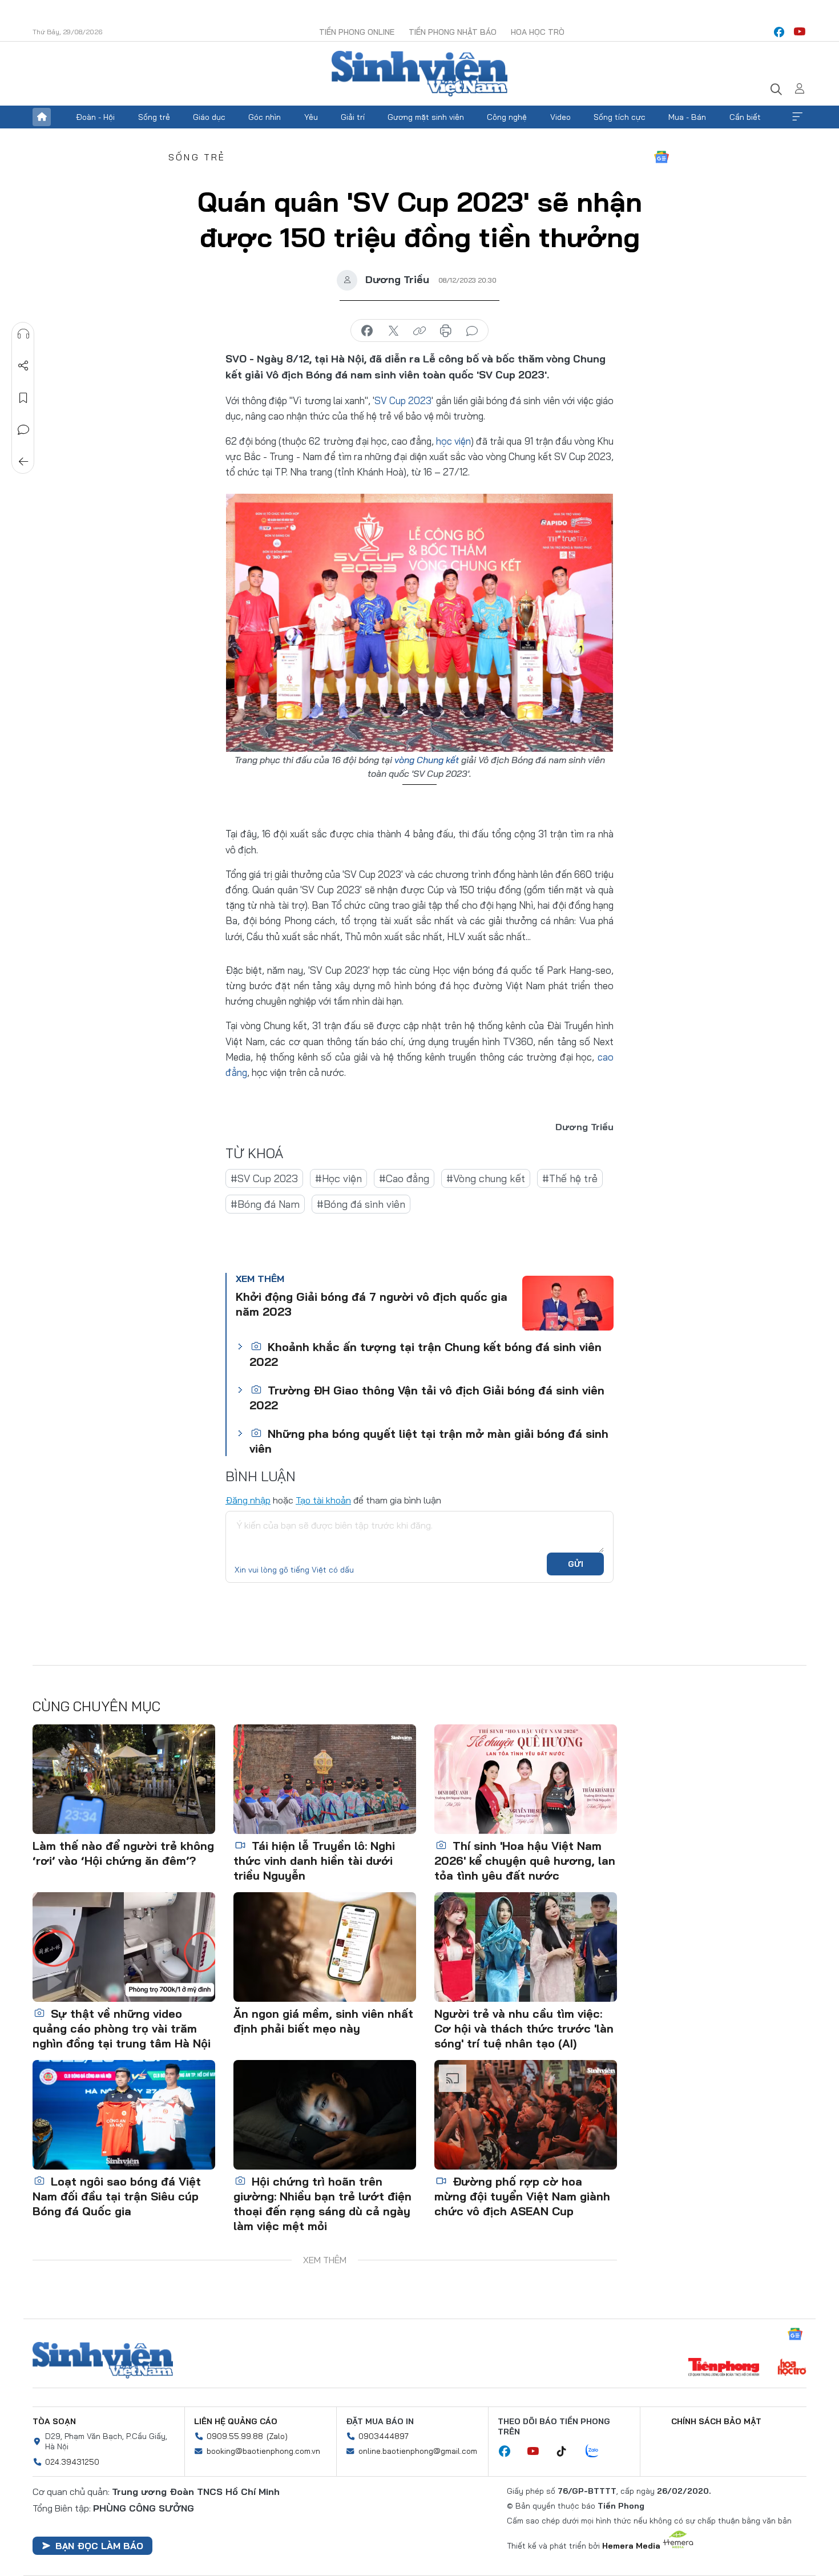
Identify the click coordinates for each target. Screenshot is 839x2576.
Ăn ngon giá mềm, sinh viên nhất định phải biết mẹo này (323, 2021)
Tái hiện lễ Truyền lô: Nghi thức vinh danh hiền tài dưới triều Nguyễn (314, 1861)
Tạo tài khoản (323, 1500)
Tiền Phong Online (357, 32)
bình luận (472, 331)
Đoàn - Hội (95, 117)
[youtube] (800, 32)
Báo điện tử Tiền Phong (419, 74)
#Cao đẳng (404, 1178)
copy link (419, 331)
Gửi (576, 1564)
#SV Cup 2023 (264, 1178)
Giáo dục (209, 117)
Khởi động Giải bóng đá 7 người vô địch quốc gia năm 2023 (372, 1304)
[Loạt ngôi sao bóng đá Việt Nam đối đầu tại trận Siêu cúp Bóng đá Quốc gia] (124, 2115)
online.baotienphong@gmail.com (418, 2451)
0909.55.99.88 (235, 2436)
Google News (661, 157)
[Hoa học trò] (792, 2368)
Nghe (23, 334)
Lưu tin (23, 398)
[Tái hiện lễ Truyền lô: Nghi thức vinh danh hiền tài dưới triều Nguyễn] (325, 1779)
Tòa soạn (54, 2421)
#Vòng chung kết (486, 1178)
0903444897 (384, 2436)
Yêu (311, 117)
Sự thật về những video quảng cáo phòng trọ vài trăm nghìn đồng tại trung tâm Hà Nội (122, 2028)
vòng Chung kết (427, 760)
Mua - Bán (687, 117)
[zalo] (598, 2452)
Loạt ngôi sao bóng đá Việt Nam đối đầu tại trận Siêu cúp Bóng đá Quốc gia (117, 2196)
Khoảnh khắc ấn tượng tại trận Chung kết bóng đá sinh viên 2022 (425, 1354)
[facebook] (779, 32)
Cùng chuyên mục (96, 1706)
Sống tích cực (620, 117)
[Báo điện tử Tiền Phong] (724, 2368)
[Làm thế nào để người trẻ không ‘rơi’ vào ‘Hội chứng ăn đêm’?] (124, 1779)
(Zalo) (277, 2436)
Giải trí (353, 117)
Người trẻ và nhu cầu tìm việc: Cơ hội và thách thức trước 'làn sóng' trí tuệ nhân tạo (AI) (524, 2028)
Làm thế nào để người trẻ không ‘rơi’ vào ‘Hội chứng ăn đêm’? (123, 1853)
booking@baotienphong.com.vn (263, 2451)
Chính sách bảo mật (716, 2421)
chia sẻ (367, 331)
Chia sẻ (23, 366)
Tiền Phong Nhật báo (453, 32)
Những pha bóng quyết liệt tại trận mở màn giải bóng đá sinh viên (429, 1441)
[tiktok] (567, 2452)
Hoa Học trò (538, 32)
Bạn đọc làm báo (99, 2546)
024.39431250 (72, 2462)
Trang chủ (42, 117)
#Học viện (338, 1178)
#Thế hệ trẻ (570, 1178)
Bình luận (23, 430)
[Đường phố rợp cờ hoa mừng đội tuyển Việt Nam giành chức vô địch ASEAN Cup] (526, 2115)
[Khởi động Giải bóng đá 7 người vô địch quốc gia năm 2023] (568, 1303)
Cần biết (745, 117)
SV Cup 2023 (403, 400)
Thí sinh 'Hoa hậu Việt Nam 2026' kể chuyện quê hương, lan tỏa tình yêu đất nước (525, 1861)
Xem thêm (797, 117)
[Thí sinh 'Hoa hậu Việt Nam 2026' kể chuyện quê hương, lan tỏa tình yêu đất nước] (526, 1779)
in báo (446, 331)
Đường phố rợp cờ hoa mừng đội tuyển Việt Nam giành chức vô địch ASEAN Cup (522, 2196)
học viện (453, 441)
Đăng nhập (248, 1500)
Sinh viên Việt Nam (103, 2360)
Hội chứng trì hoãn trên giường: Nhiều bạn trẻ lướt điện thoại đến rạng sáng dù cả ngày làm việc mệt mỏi (322, 2204)
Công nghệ (507, 117)
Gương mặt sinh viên (426, 117)
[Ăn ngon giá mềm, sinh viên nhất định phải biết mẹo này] (325, 1947)
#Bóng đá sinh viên (361, 1204)
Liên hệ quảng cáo (236, 2421)
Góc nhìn (265, 117)
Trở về (23, 462)
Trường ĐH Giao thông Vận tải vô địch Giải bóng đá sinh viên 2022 (427, 1398)
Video (560, 117)
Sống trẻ (154, 117)
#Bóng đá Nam (265, 1204)
